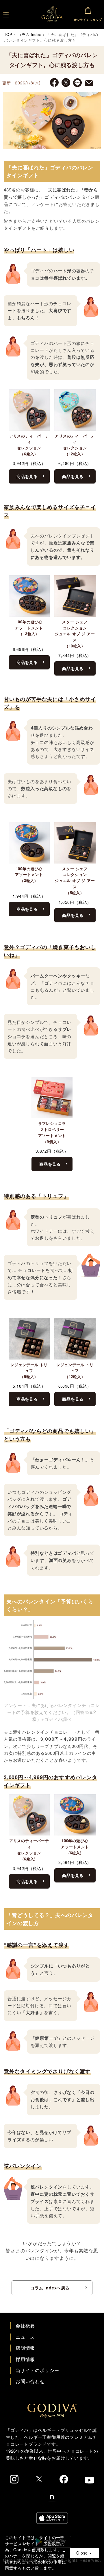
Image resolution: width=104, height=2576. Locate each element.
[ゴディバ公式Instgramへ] (14, 2479)
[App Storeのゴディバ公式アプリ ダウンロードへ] (52, 2518)
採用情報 (25, 2359)
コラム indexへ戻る (50, 2288)
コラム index (29, 34)
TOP (8, 34)
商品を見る (27, 476)
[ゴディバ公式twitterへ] (39, 2479)
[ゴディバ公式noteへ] (52, 2497)
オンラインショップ (88, 20)
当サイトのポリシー (37, 2370)
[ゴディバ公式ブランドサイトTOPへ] (52, 2414)
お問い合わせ (30, 2381)
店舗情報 (25, 2348)
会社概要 (25, 2326)
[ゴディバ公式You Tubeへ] (89, 2480)
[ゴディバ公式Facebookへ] (64, 2479)
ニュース (25, 2337)
